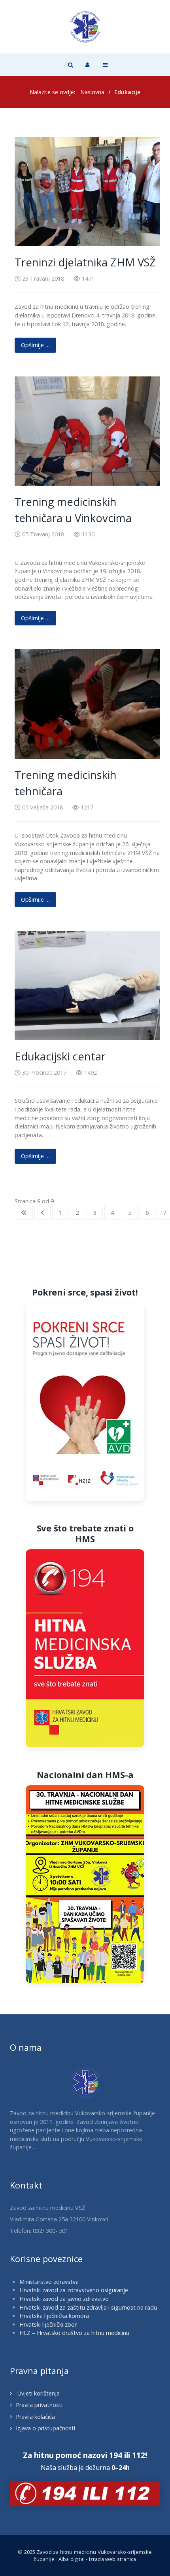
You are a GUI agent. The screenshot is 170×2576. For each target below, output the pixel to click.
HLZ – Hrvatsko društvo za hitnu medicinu (74, 2333)
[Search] (70, 65)
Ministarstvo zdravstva (49, 2282)
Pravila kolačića (35, 2417)
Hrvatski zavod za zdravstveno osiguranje (74, 2290)
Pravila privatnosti (39, 2405)
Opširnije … (35, 345)
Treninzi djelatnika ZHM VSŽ (85, 262)
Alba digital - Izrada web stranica (97, 2559)
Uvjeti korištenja (38, 2393)
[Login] (87, 65)
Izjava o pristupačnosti (45, 2428)
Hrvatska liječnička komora (54, 2316)
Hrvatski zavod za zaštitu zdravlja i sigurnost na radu (88, 2307)
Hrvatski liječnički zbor (48, 2324)
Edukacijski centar (60, 1056)
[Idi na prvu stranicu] (24, 1213)
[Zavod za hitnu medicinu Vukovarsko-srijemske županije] (85, 27)
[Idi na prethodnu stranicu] (42, 1213)
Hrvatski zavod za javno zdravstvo (64, 2299)
